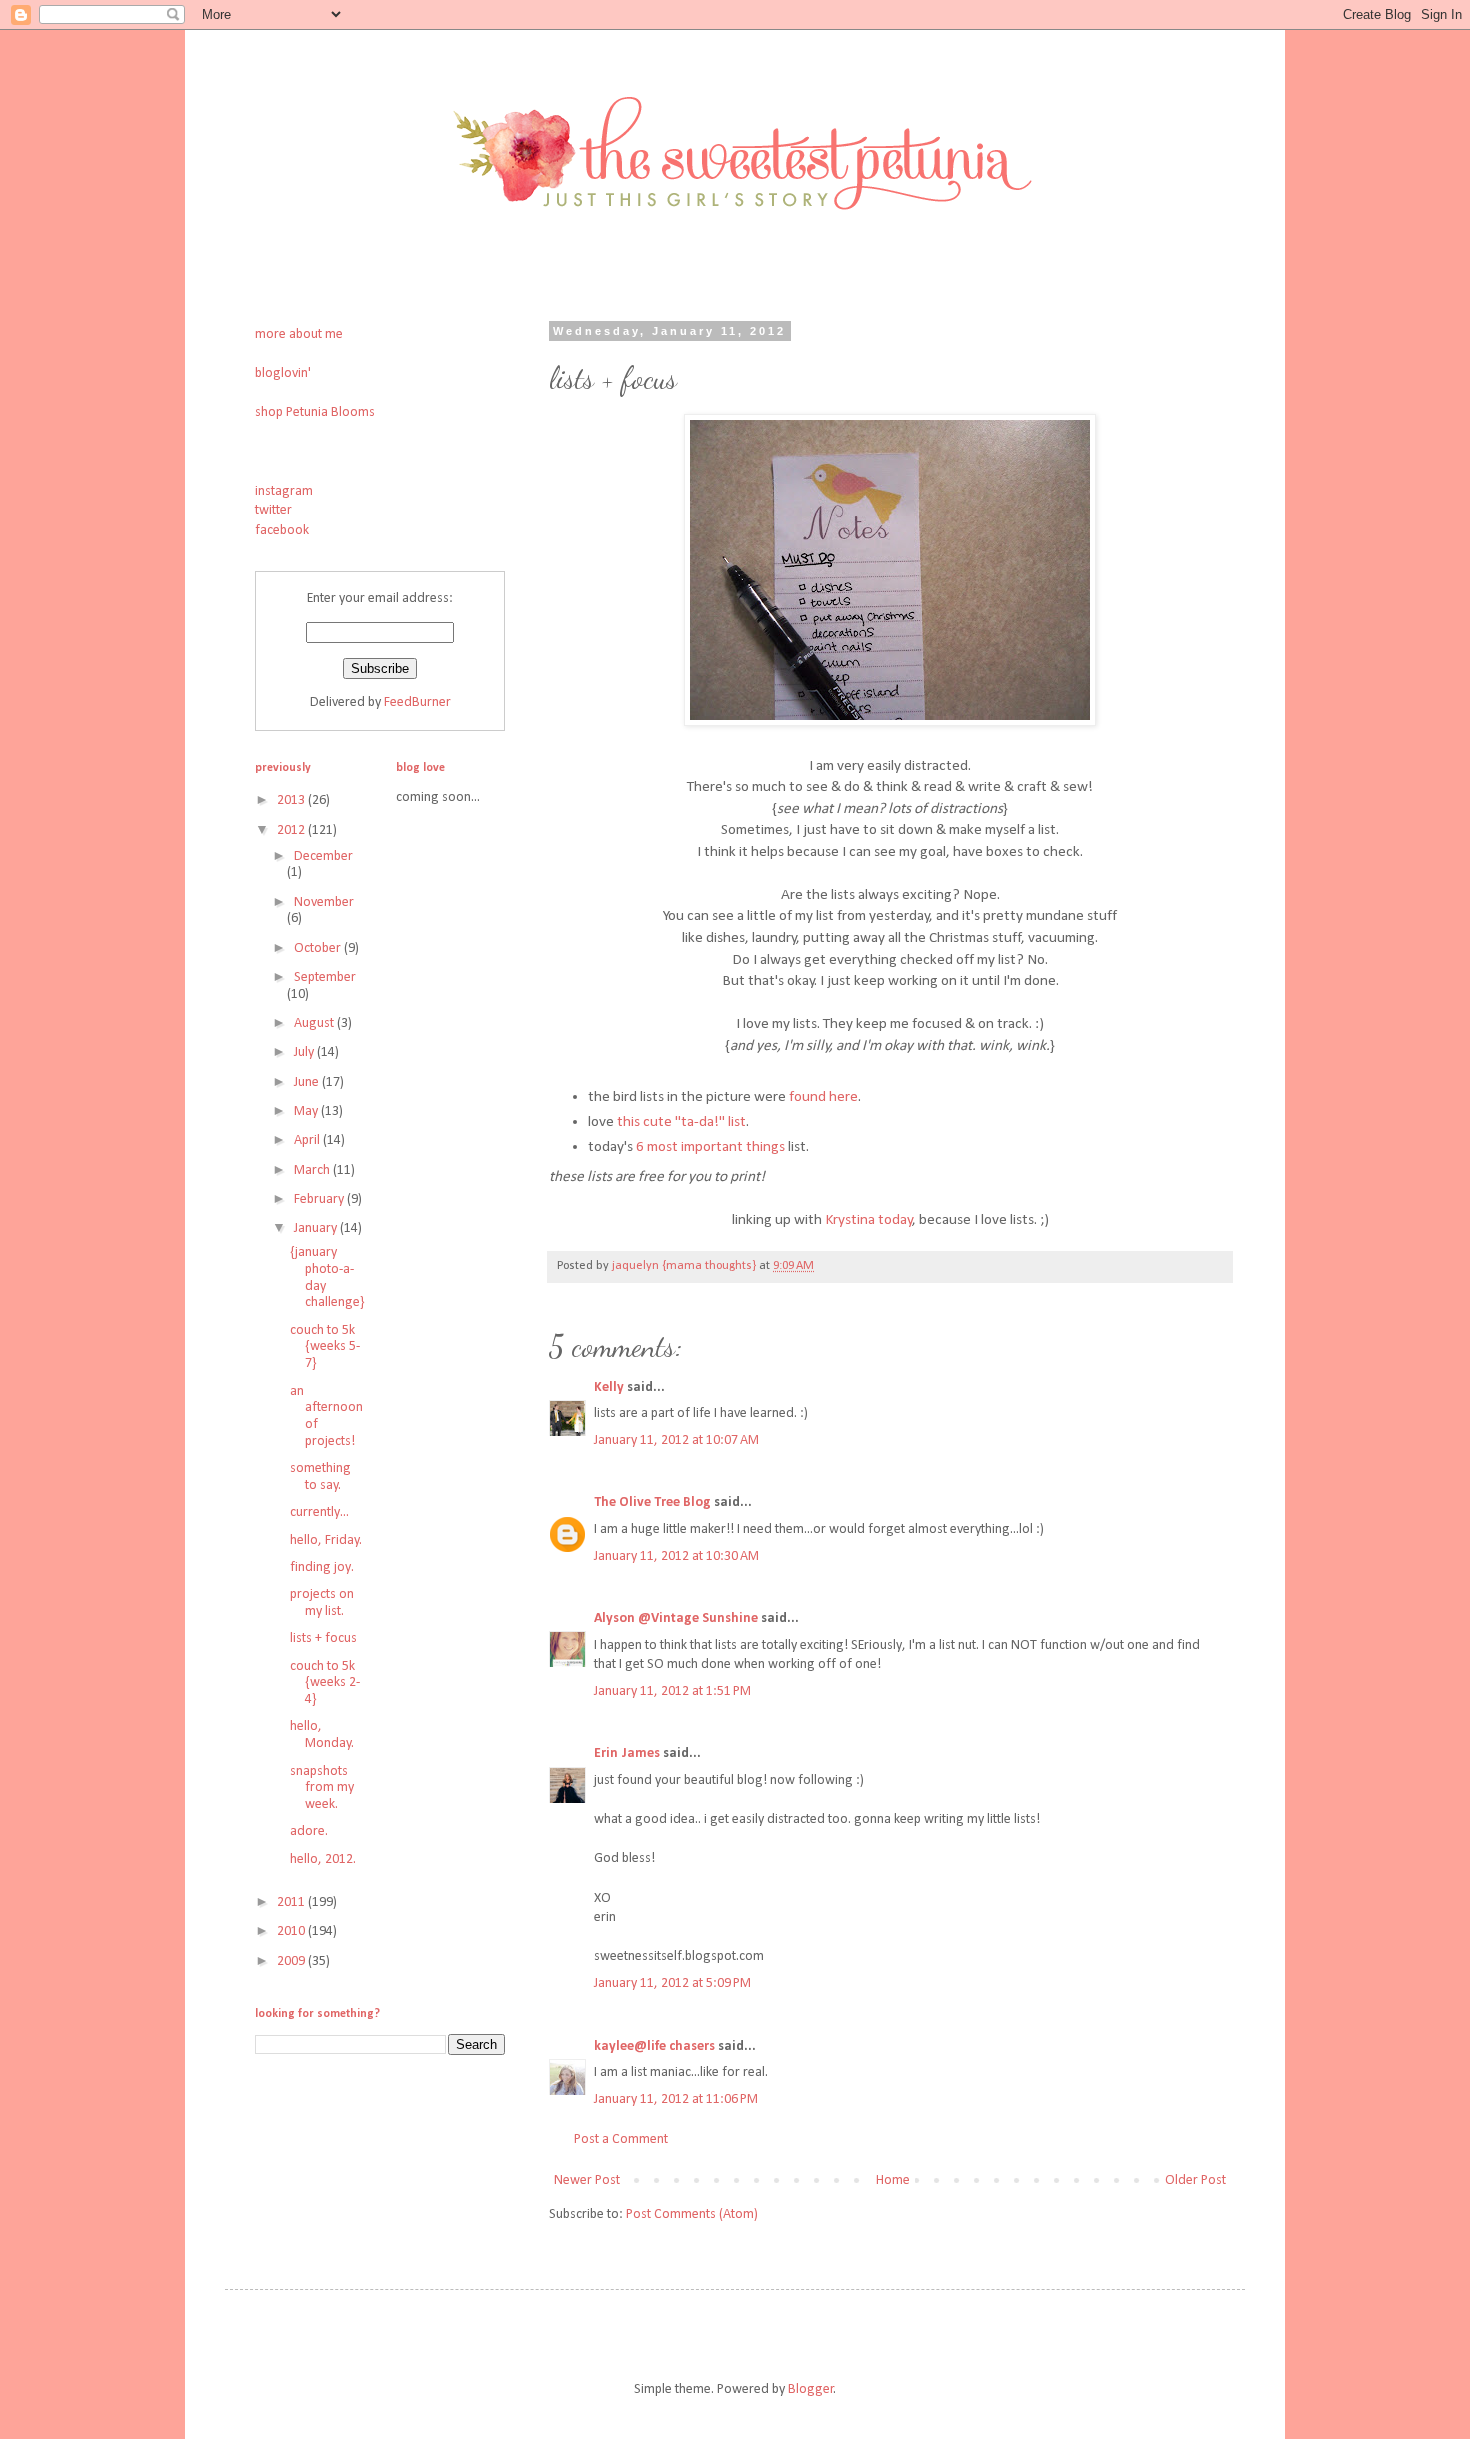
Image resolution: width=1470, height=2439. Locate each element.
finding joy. (322, 1567)
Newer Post (587, 2180)
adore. (309, 1831)
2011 (292, 1902)
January (317, 1228)
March (313, 1170)
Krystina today (869, 1220)
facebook (282, 530)
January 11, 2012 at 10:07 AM (676, 1440)
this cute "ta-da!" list (681, 1122)
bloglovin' (283, 373)
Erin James (628, 1753)
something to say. (320, 1477)
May (307, 1111)
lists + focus (323, 1638)
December (323, 856)
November (324, 902)
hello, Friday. (326, 1540)
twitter (273, 510)
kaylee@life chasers (654, 2046)
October (319, 948)
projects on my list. (322, 1603)
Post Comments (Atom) (692, 2214)
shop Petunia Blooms (315, 412)
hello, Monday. (322, 1735)
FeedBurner (417, 702)
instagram (284, 491)
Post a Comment (621, 2139)
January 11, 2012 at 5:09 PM (672, 1983)
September (325, 977)
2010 (292, 1931)
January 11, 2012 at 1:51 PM (672, 1691)
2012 (292, 830)
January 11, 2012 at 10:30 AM (676, 1556)
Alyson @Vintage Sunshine (676, 1618)
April (308, 1140)
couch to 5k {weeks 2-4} (325, 1683)
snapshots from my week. (322, 1788)
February (320, 1199)
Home (893, 2180)
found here (823, 1097)
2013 (292, 800)
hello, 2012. (323, 1859)
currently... (319, 1512)
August (315, 1023)
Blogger (811, 2389)
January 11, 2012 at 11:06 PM (676, 2099)
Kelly (609, 1387)
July (305, 1052)
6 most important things (710, 1147)
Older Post (1195, 2180)
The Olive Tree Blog (652, 1502)
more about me (299, 334)
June (308, 1082)
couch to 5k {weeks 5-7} (325, 1347)
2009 (292, 1961)
